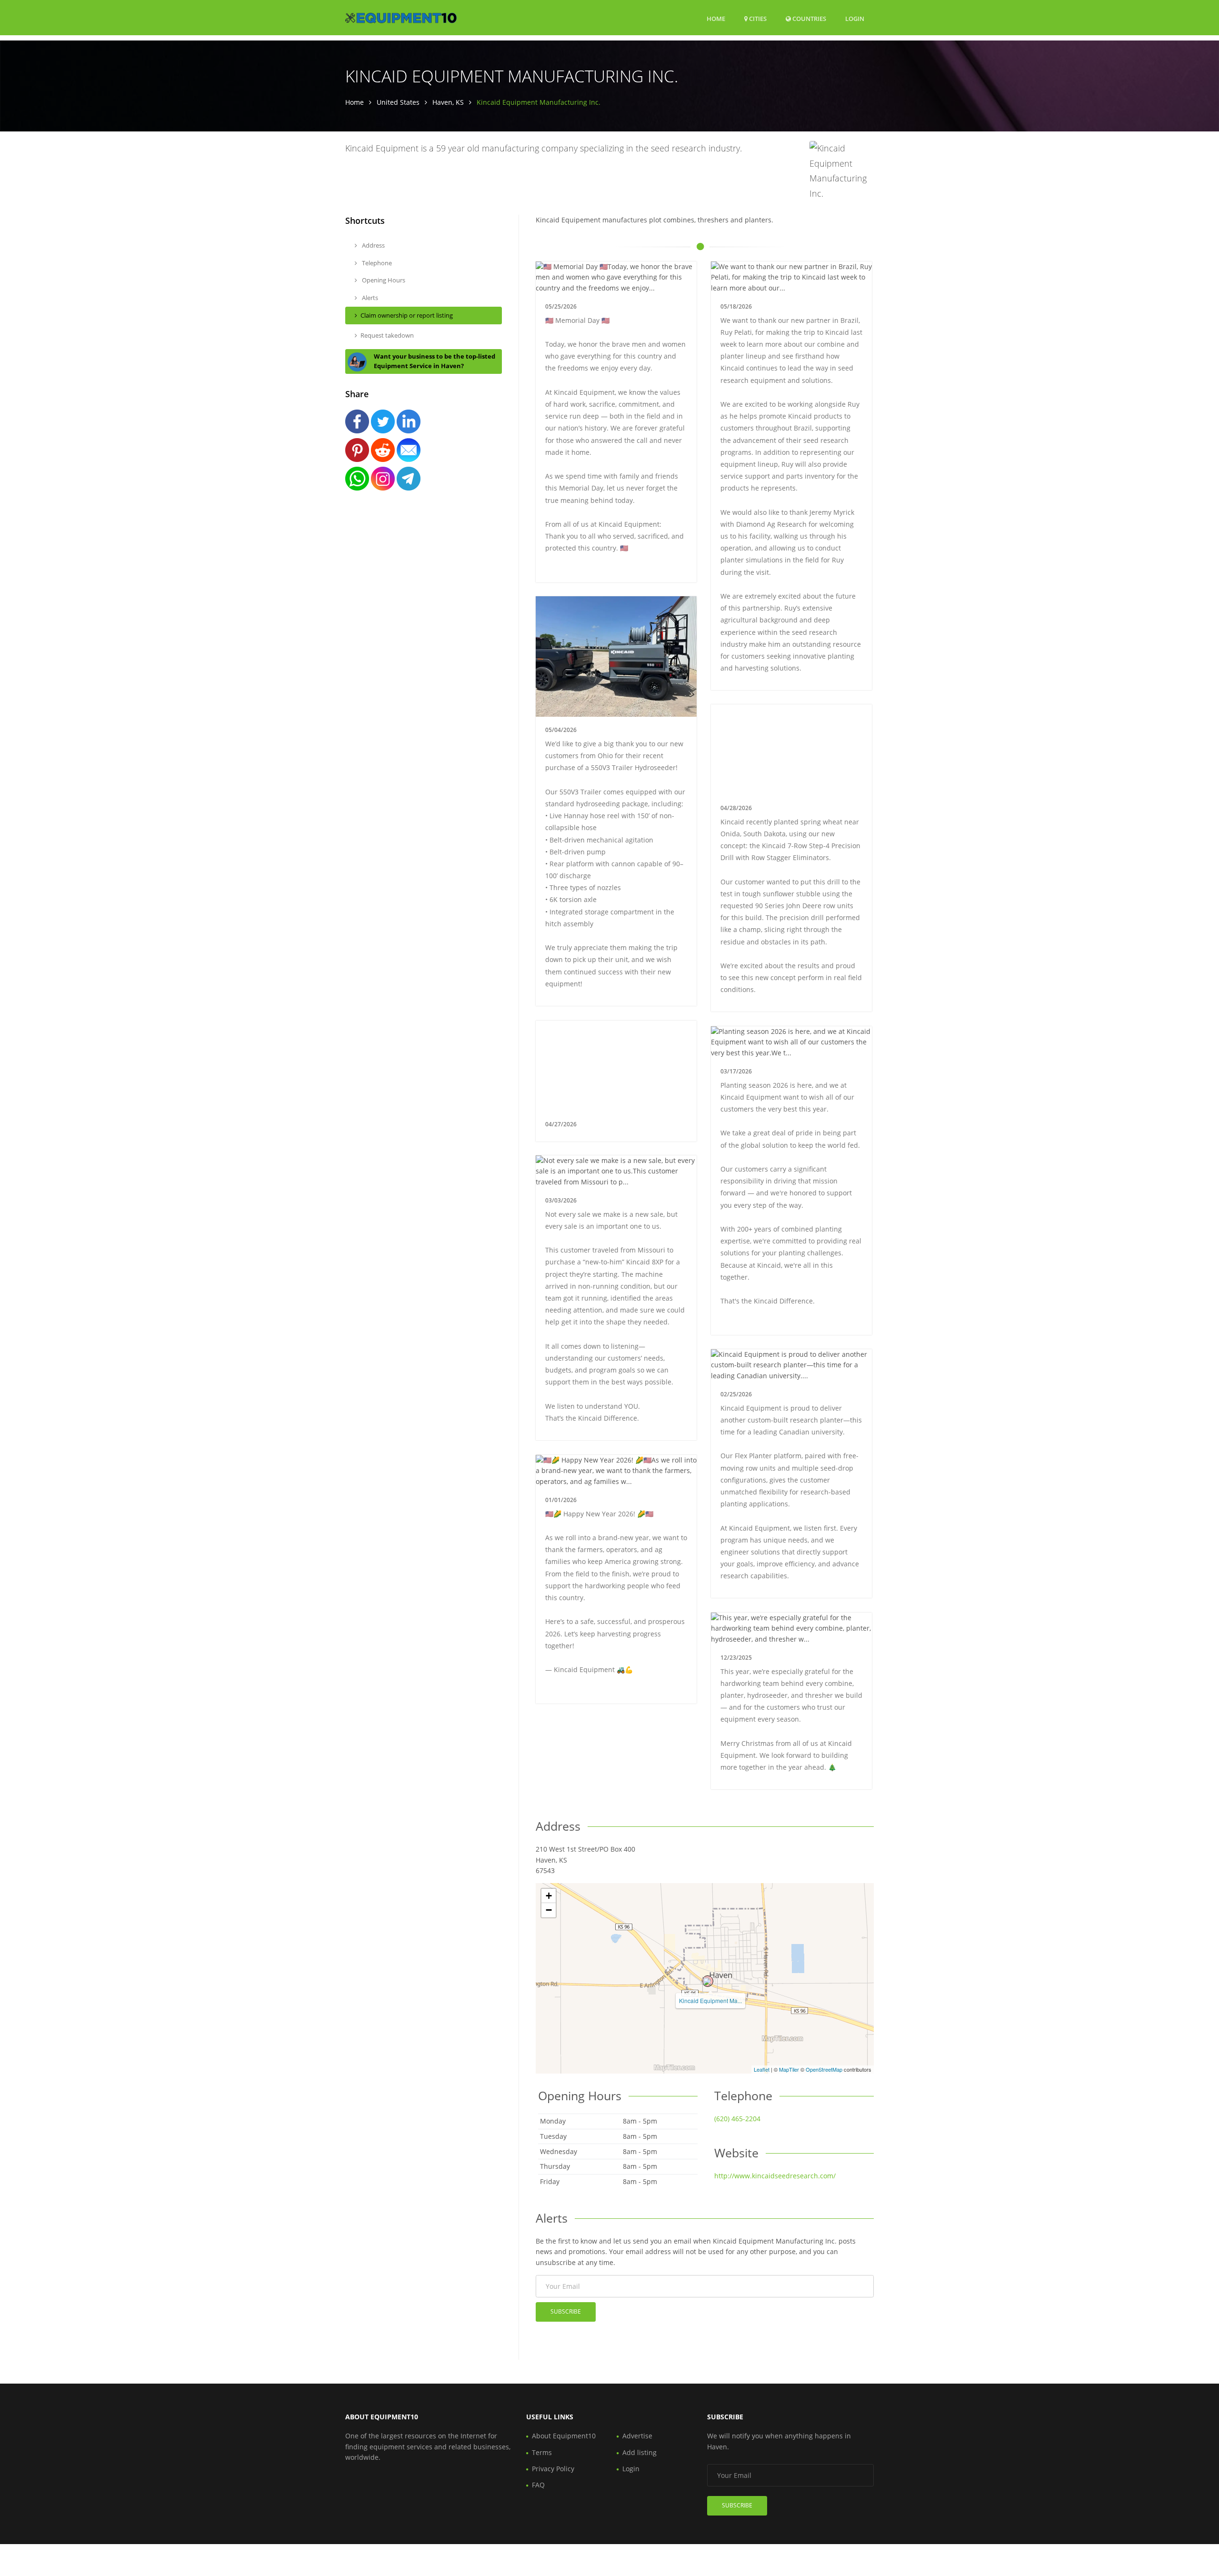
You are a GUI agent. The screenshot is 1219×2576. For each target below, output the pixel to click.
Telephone (376, 263)
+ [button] (549, 1896)
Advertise (637, 2436)
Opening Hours (383, 280)
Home (716, 19)
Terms (542, 2452)
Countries (809, 18)
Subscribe (566, 2311)
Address (373, 245)
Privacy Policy (553, 2469)
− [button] (549, 1910)
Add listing (639, 2452)
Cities (757, 19)
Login (855, 18)
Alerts (369, 298)
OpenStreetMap (824, 2069)
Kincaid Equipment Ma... (710, 2000)
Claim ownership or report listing (407, 315)
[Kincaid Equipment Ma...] (708, 1981)
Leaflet (762, 2069)
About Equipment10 (564, 2436)
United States (398, 102)
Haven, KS (448, 102)
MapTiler (789, 2069)
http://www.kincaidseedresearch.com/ (775, 2176)
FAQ (538, 2485)
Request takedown (387, 335)
